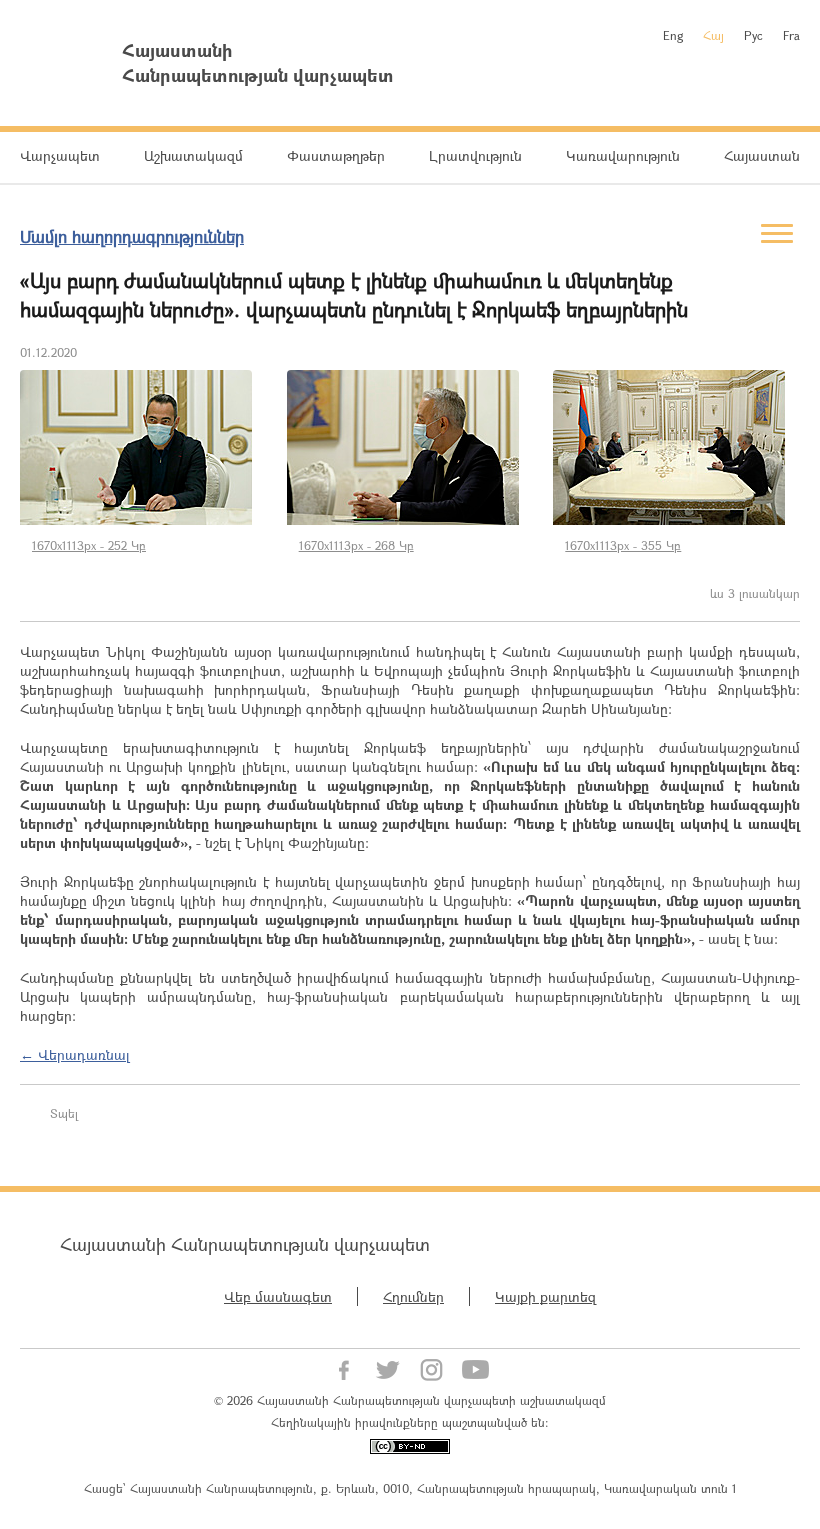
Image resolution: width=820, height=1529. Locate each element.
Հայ (713, 35)
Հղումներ (413, 1296)
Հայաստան (762, 155)
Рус (753, 35)
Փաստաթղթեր (336, 155)
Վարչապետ (60, 155)
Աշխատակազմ (193, 155)
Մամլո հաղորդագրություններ (132, 236)
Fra (791, 35)
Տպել (64, 1113)
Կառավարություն (623, 155)
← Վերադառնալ (75, 1054)
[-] (143, 447)
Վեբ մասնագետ (278, 1296)
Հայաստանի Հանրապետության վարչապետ (245, 1244)
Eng (673, 35)
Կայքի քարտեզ (545, 1296)
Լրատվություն (475, 155)
